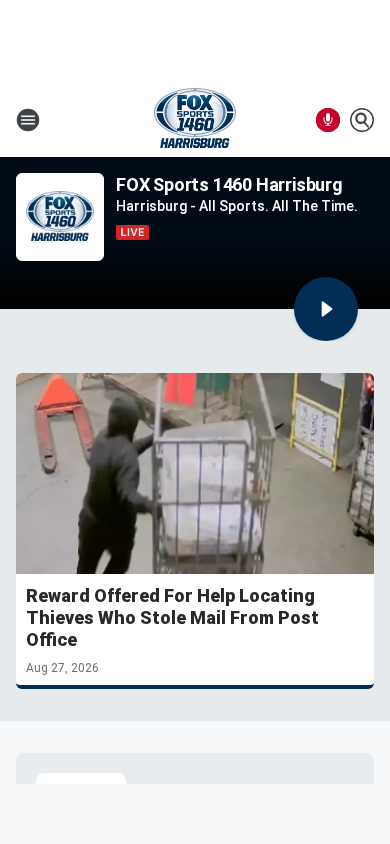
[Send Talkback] (328, 120)
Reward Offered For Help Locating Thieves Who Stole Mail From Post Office (172, 617)
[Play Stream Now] (326, 309)
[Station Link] (195, 120)
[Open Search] (362, 120)
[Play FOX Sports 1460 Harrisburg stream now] (60, 217)
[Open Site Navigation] (28, 120)
